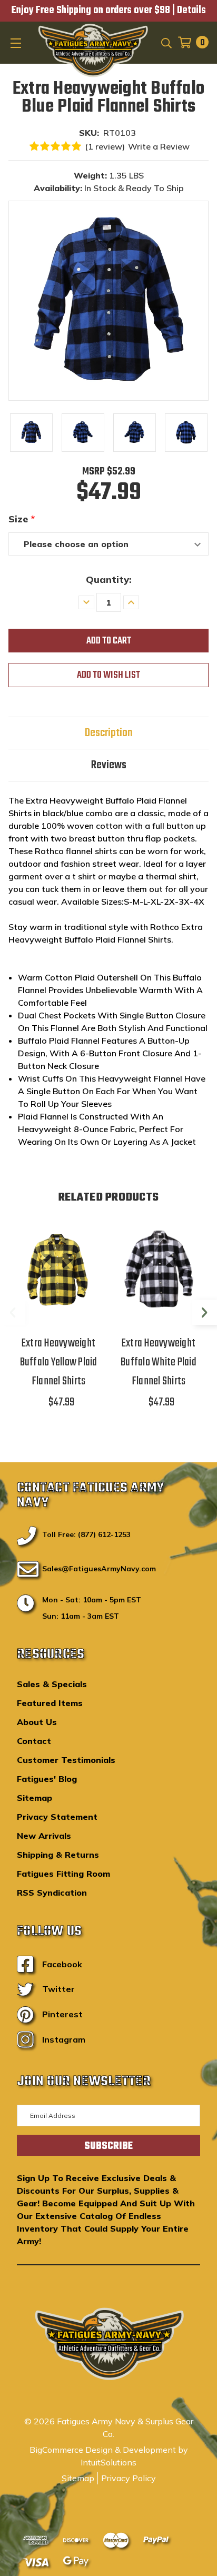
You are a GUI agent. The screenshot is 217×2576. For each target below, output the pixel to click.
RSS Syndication (52, 1893)
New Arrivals (44, 1836)
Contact (34, 1741)
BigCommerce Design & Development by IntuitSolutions (109, 2456)
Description (109, 733)
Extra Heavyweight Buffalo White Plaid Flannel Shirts (159, 1362)
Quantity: (109, 579)
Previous (13, 1312)
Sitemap (34, 1798)
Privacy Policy (129, 2478)
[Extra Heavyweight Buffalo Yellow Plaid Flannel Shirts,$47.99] (58, 1270)
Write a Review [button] (159, 146)
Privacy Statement (57, 1817)
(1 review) (105, 146)
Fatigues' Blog (47, 1779)
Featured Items (50, 1703)
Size (22, 519)
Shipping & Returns (58, 1855)
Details (191, 11)
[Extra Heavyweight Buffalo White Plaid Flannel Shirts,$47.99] (159, 1270)
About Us (37, 1722)
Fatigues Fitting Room (63, 1874)
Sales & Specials (52, 1684)
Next (204, 1312)
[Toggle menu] (17, 43)
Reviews (109, 765)
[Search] (166, 42)
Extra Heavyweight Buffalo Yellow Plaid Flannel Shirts (59, 1362)
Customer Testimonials (66, 1760)
